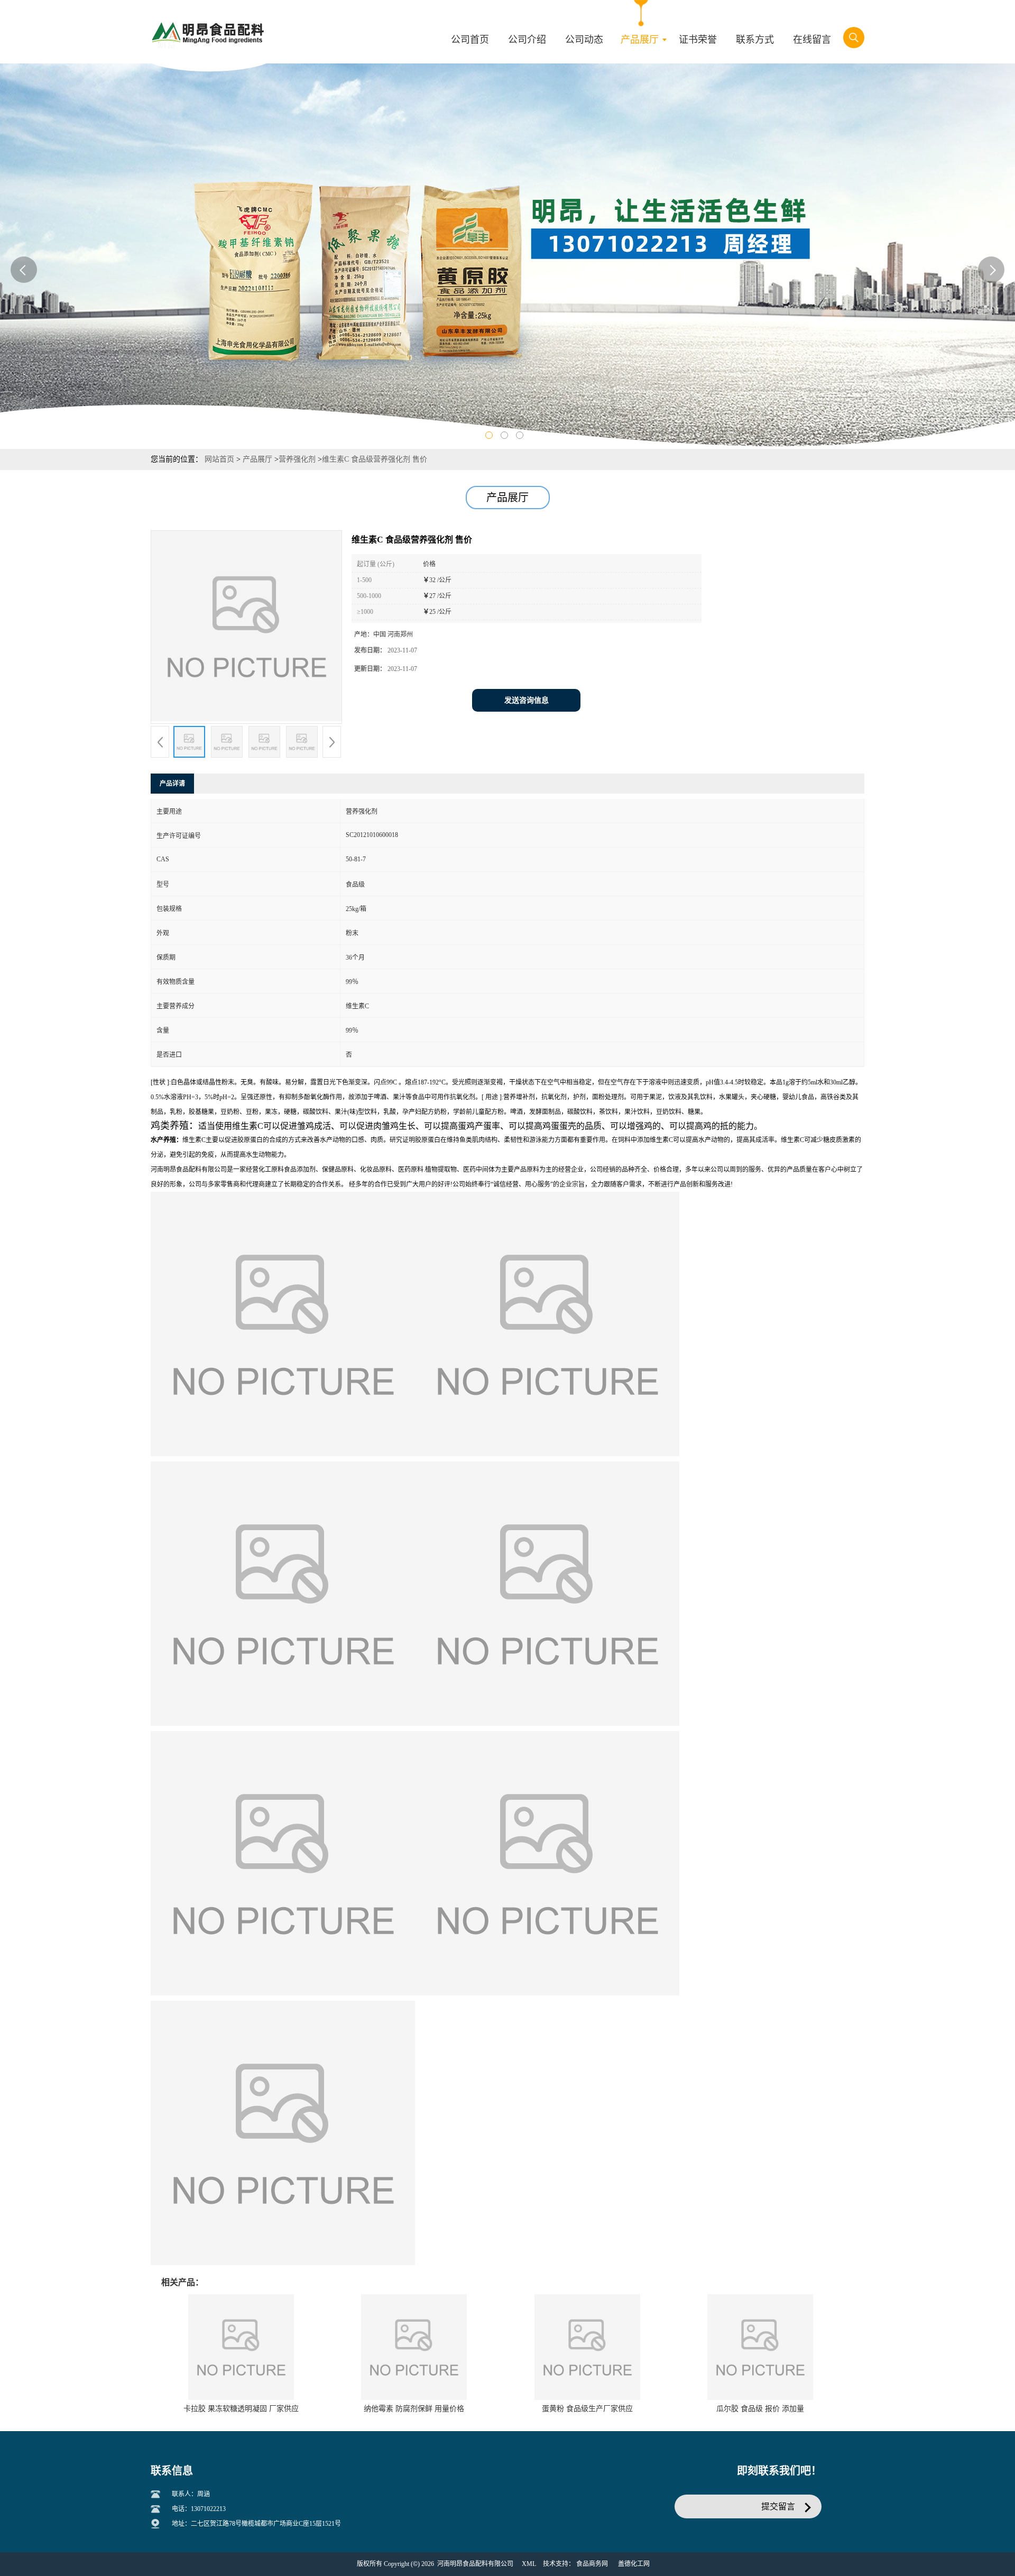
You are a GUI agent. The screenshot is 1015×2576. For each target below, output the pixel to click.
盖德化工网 (634, 2564)
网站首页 (219, 459)
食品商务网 (592, 2564)
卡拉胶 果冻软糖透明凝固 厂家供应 (241, 2409)
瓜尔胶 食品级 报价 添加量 (760, 2409)
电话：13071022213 (199, 2509)
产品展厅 (257, 459)
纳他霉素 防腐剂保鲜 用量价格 (414, 2409)
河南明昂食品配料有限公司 (475, 2564)
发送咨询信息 (527, 700)
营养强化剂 (297, 459)
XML (529, 2564)
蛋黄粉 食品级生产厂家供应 (587, 2409)
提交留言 (778, 2506)
